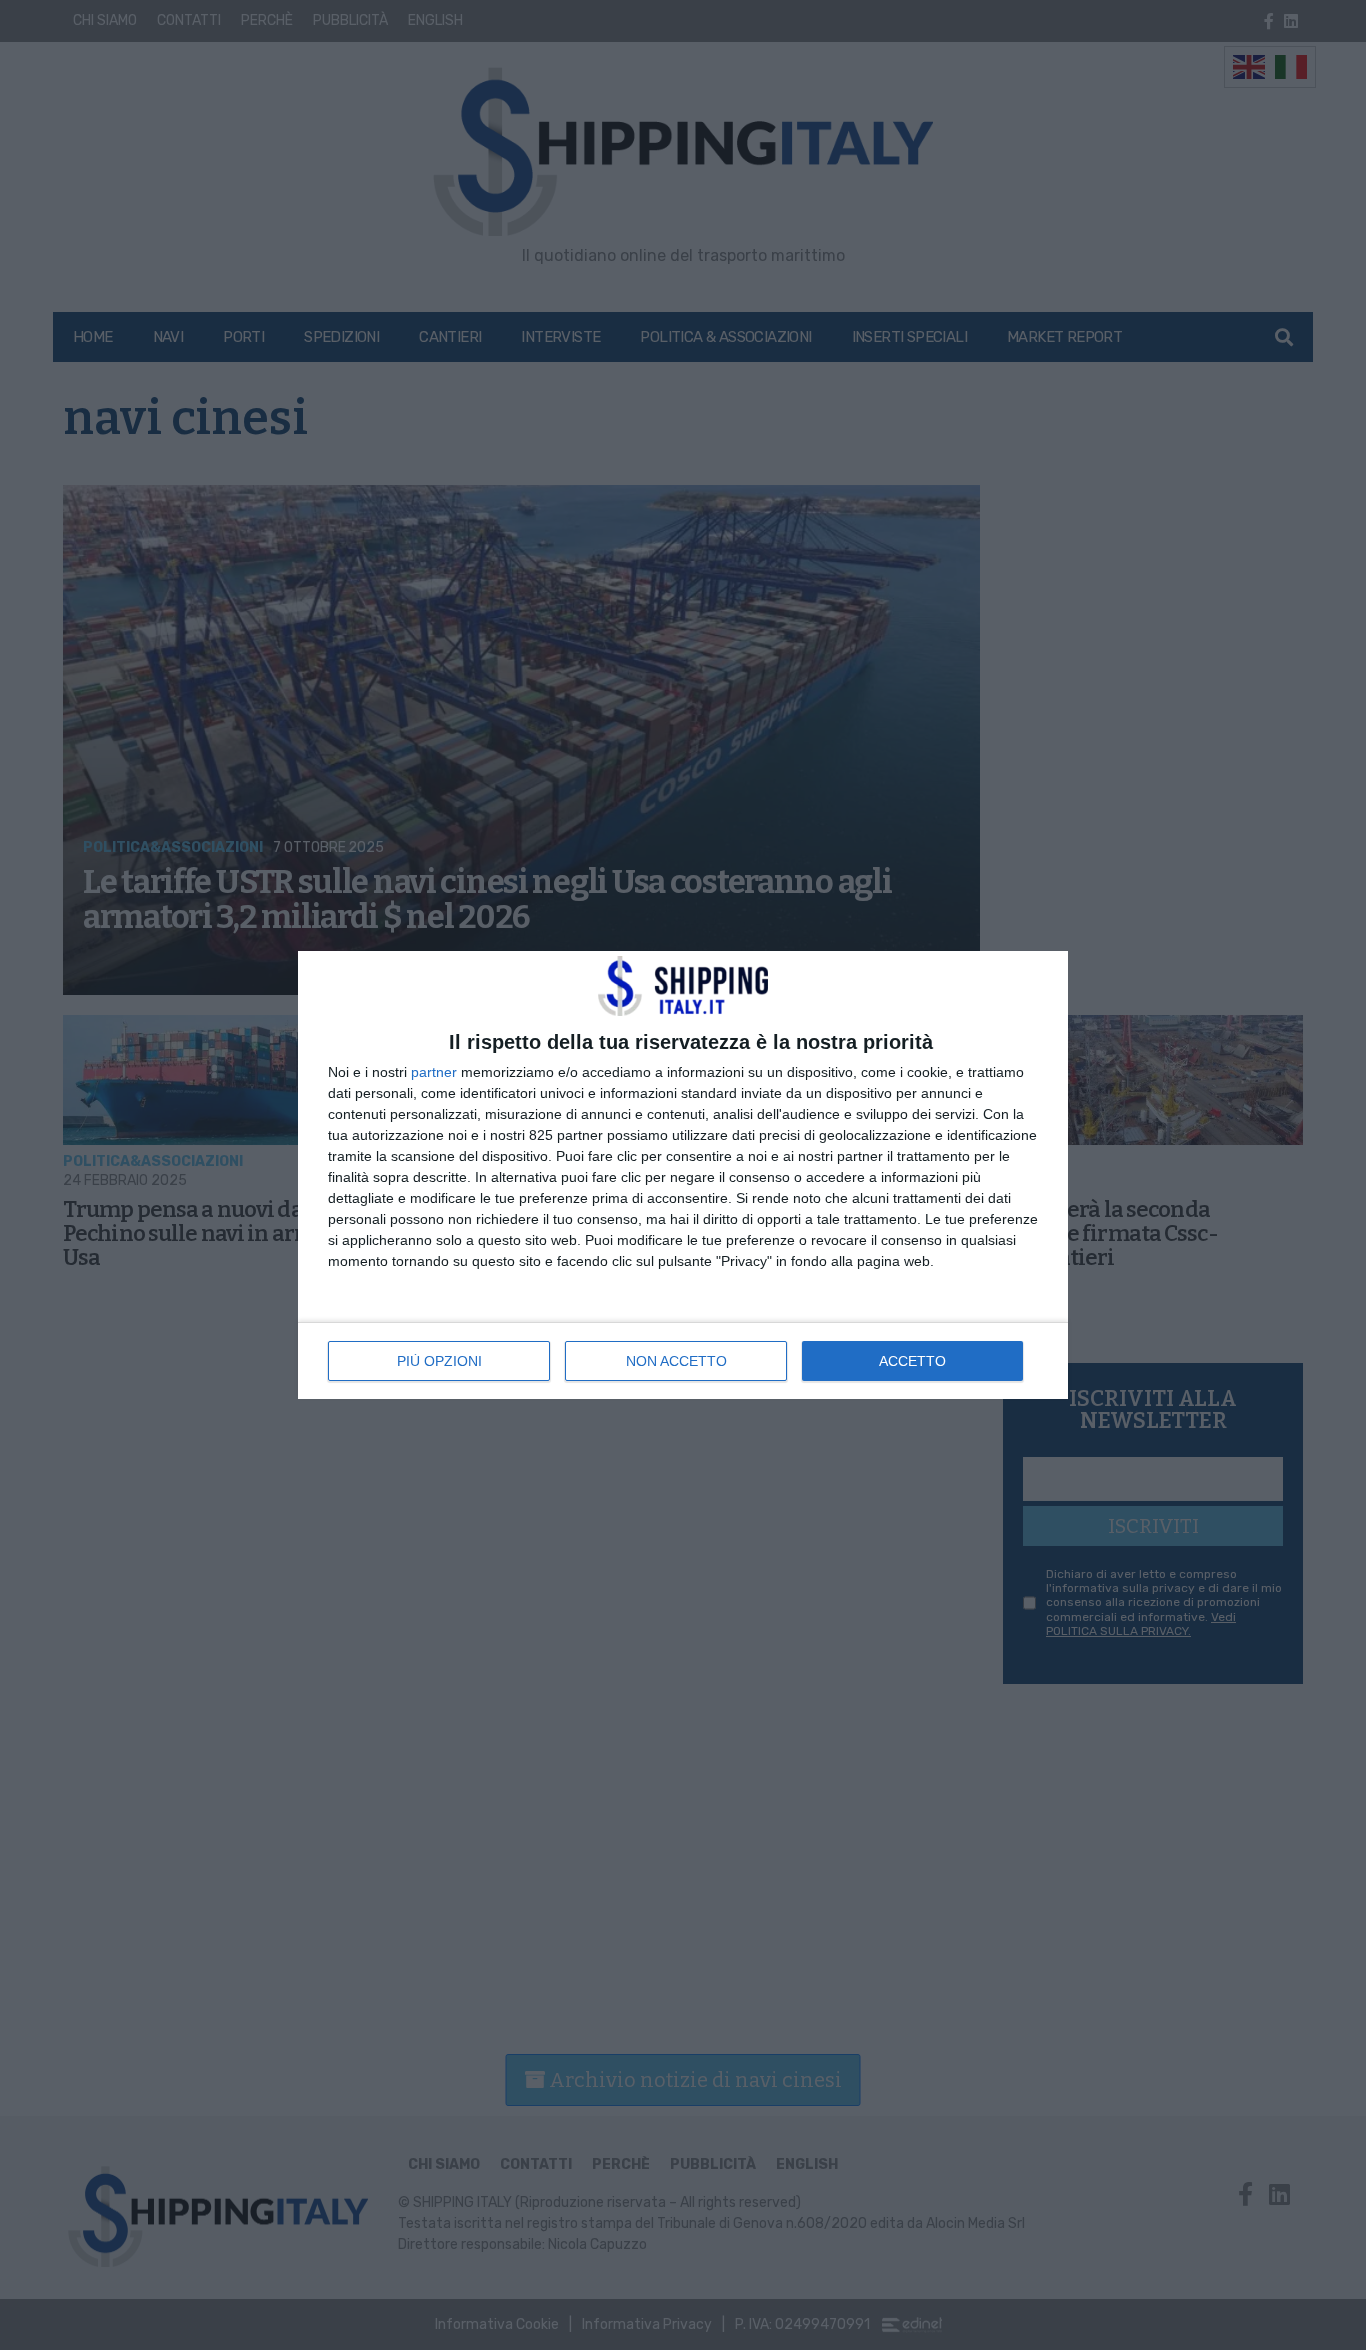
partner (434, 1072)
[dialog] (683, 1175)
